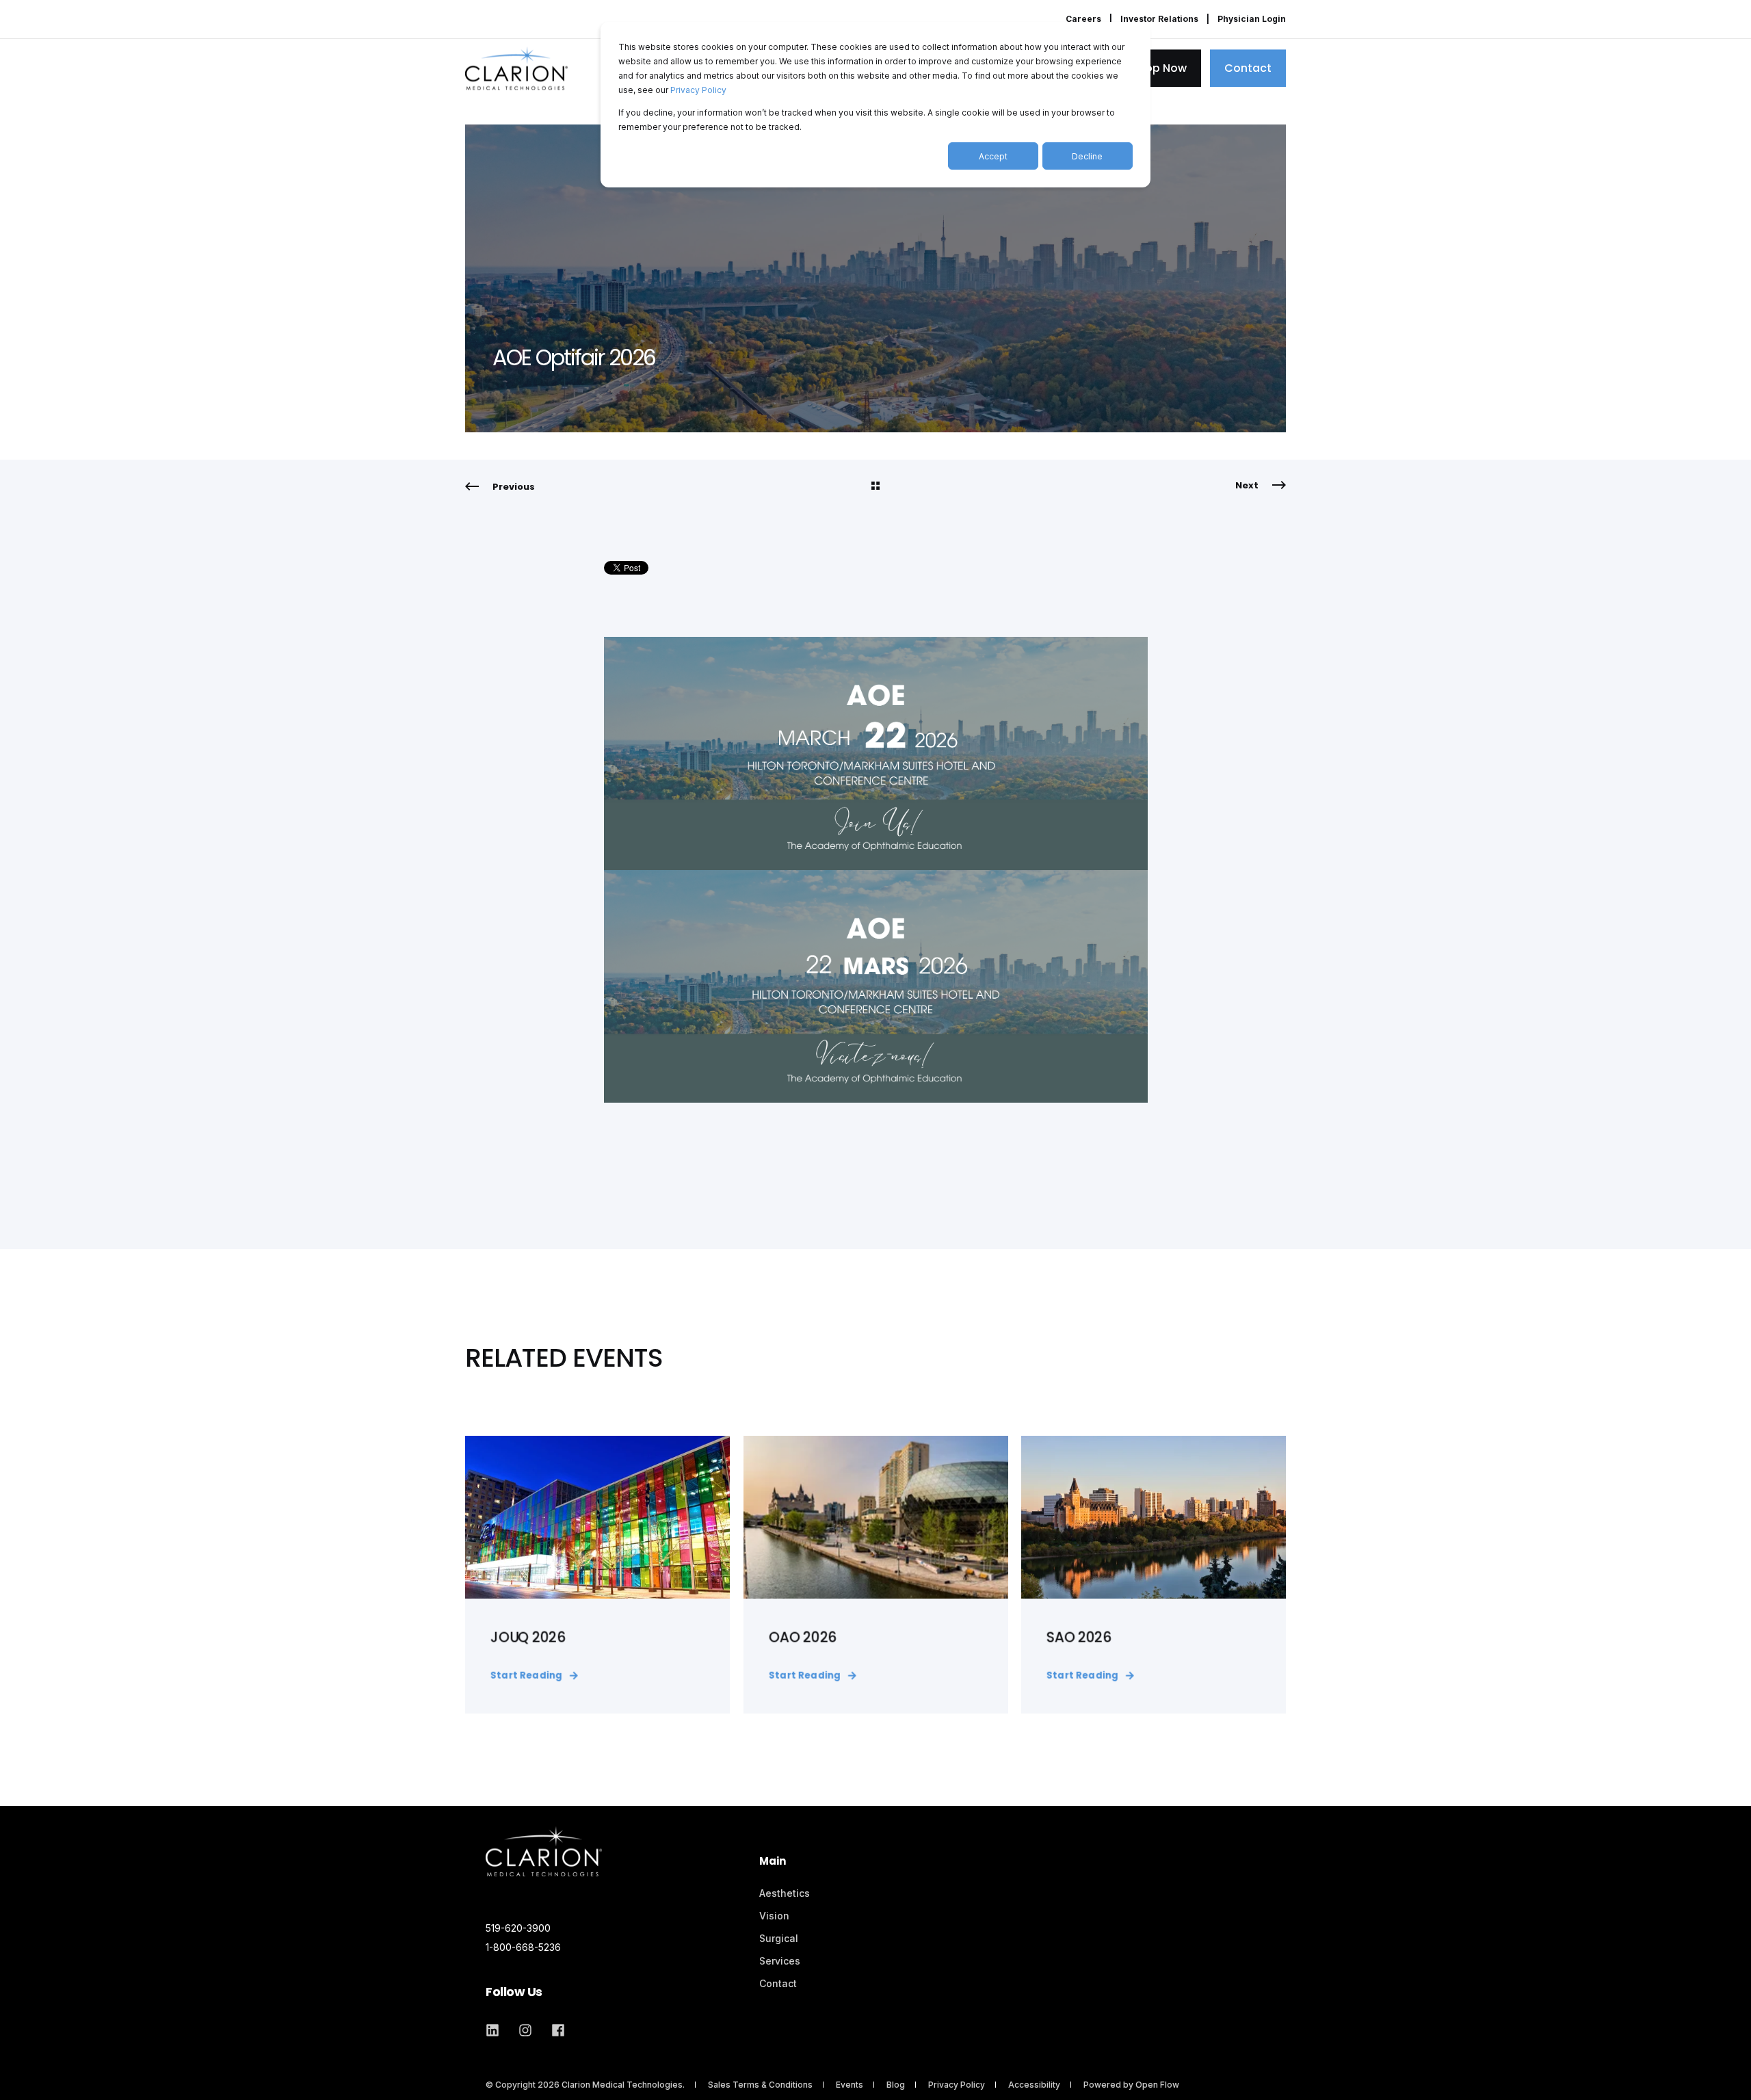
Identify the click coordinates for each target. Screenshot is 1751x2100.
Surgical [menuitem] (779, 1938)
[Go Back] (875, 487)
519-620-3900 (518, 1928)
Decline (1087, 156)
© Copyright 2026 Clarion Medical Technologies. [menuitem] (585, 2085)
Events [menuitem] (850, 2085)
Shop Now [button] (1159, 68)
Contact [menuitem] (778, 1983)
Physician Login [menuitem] (1252, 19)
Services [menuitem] (780, 1961)
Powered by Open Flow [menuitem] (1131, 2085)
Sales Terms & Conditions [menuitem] (760, 2085)
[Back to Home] (516, 68)
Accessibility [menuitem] (1034, 2085)
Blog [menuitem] (896, 2085)
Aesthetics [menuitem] (785, 1893)
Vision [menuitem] (774, 1916)
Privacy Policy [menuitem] (957, 2085)
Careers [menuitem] (1083, 19)
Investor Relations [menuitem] (1159, 19)
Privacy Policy (698, 90)
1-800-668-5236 (523, 1947)
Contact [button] (1248, 68)
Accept (993, 156)
